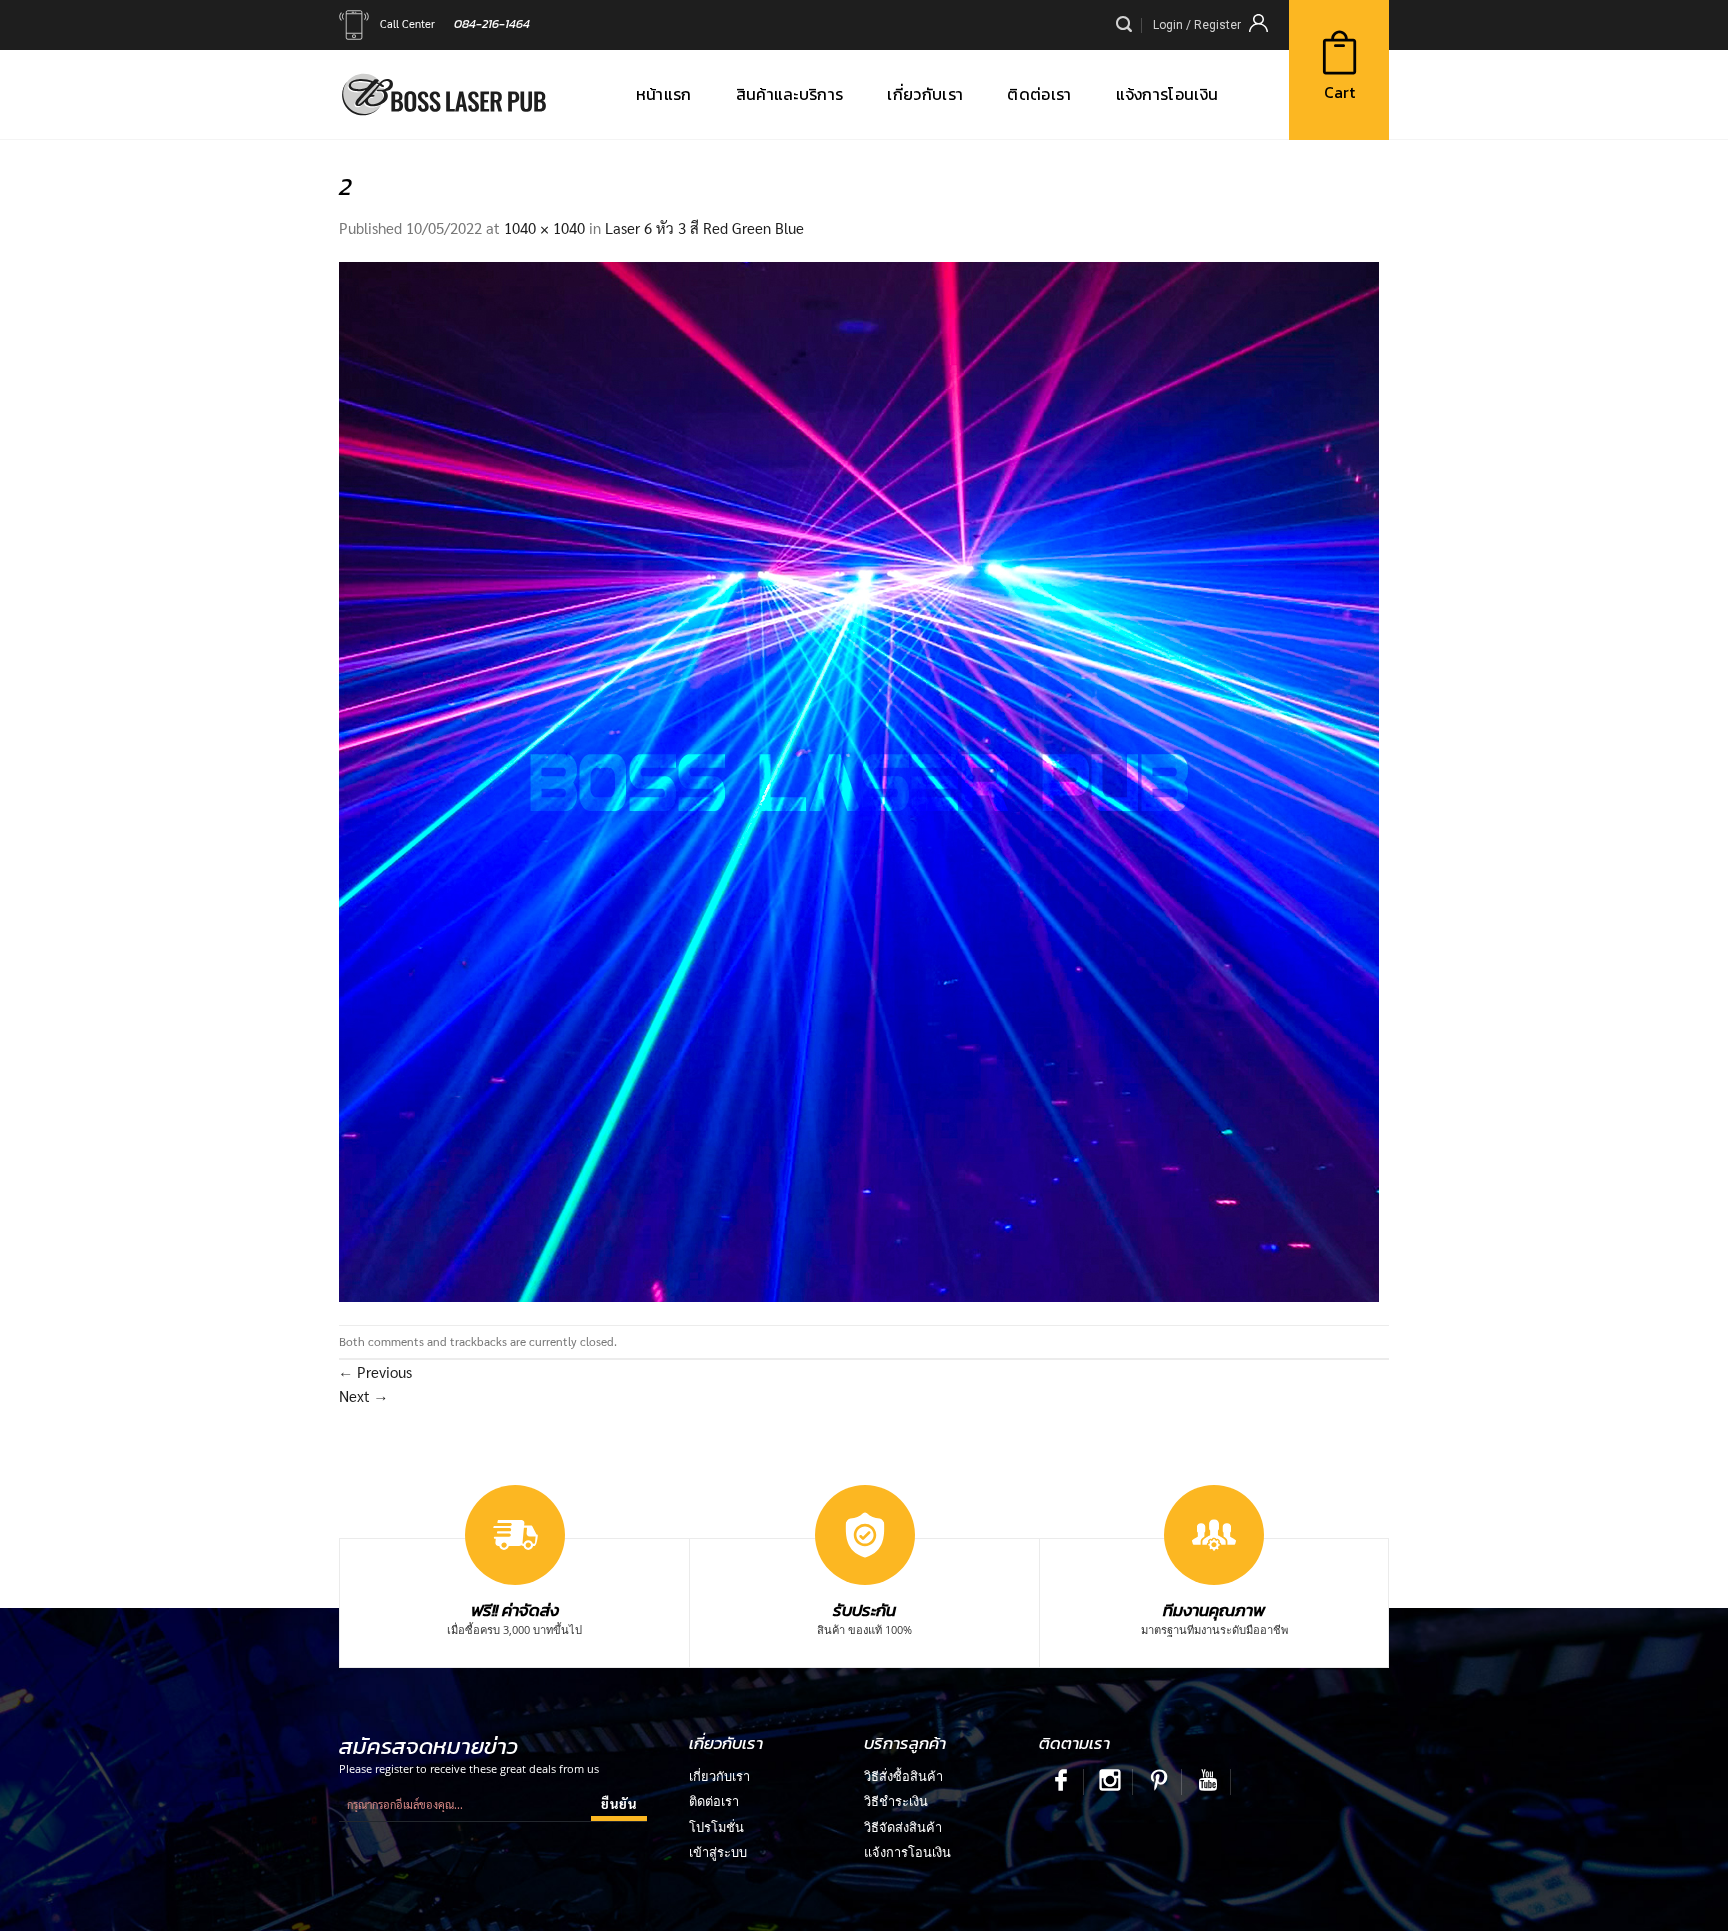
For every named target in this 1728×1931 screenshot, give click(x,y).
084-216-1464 (492, 23)
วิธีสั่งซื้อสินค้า (903, 1776)
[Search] (1124, 24)
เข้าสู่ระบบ (718, 1852)
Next (363, 1395)
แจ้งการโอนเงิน (907, 1852)
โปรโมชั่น (716, 1827)
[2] (859, 779)
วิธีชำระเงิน (896, 1801)
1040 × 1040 (544, 227)
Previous (375, 1371)
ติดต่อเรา (714, 1801)
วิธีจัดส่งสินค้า (903, 1827)
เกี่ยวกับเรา (719, 1776)
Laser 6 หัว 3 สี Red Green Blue (704, 227)
